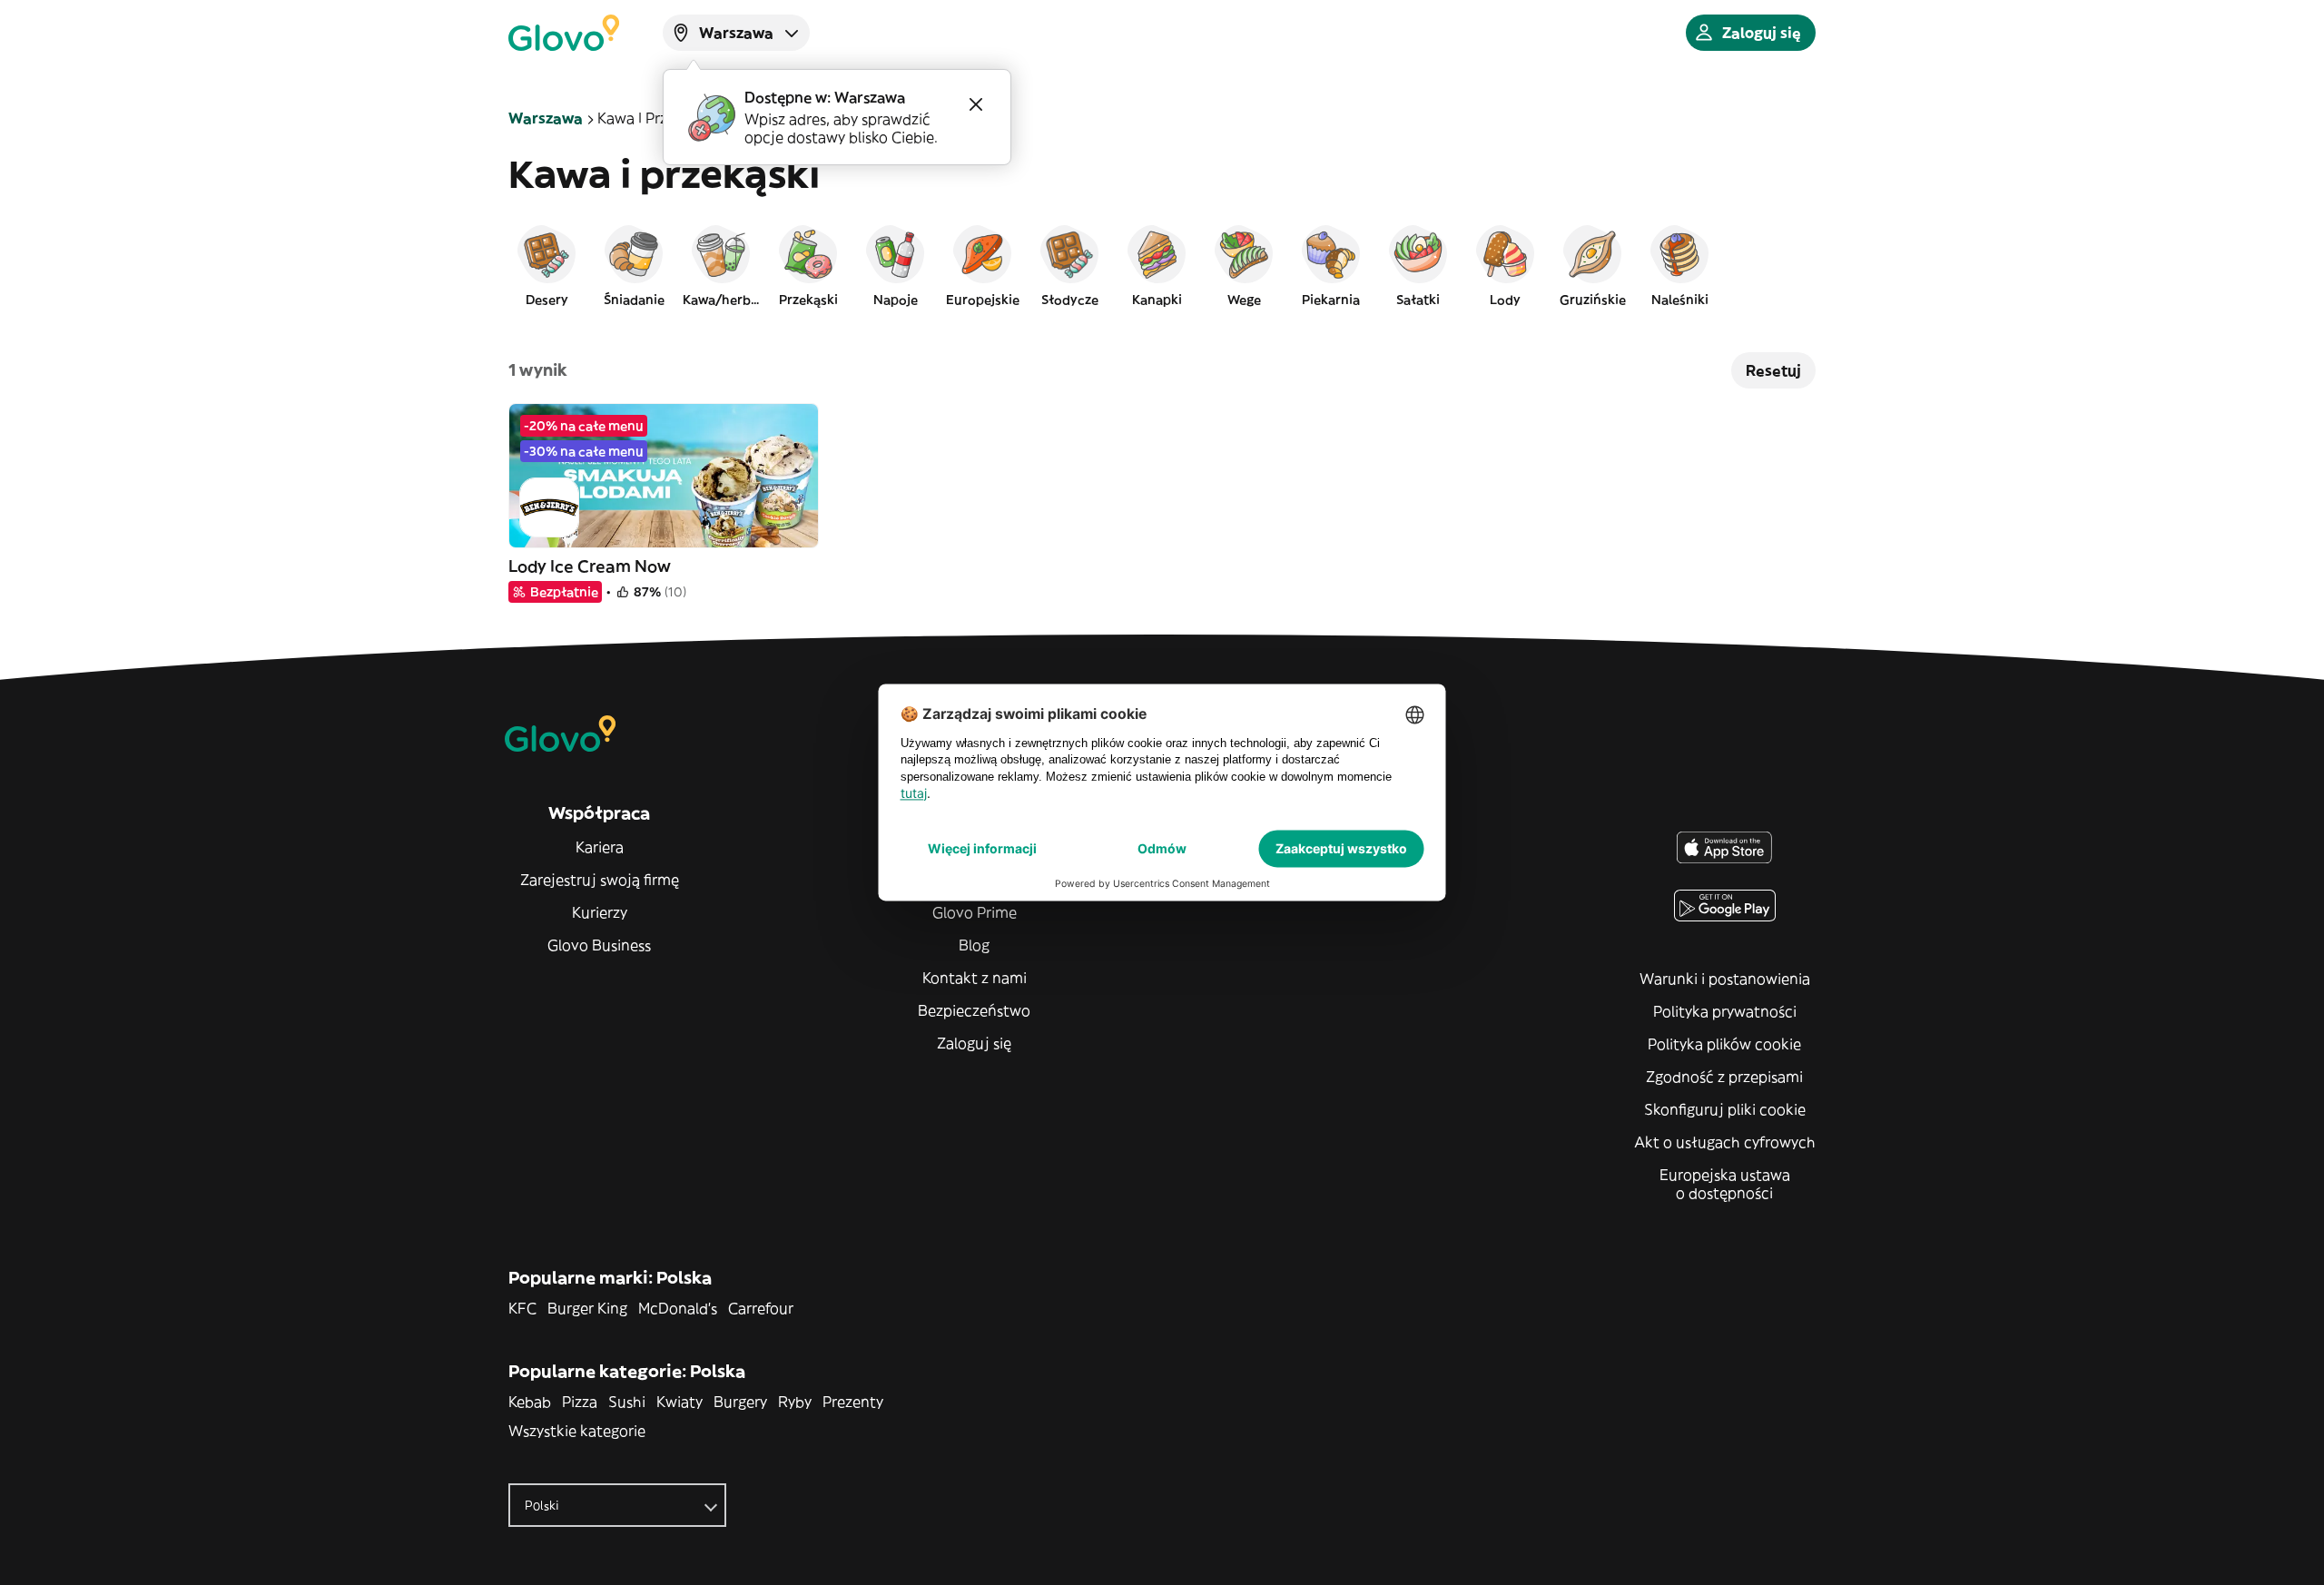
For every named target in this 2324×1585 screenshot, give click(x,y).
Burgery (740, 1402)
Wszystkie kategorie (577, 1431)
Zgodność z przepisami (1724, 1077)
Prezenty (853, 1402)
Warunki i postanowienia (1725, 979)
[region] (1162, 265)
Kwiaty (679, 1402)
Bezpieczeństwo (974, 1010)
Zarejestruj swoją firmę (600, 880)
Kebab (530, 1402)
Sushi (627, 1402)
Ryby (795, 1402)
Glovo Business (599, 945)
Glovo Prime (975, 912)
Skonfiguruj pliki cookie (1725, 1109)
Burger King (587, 1308)
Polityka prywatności (1725, 1011)
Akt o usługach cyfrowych (1725, 1142)
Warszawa (546, 118)
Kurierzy (600, 912)
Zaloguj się (974, 1043)
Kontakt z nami (975, 978)
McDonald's (678, 1308)
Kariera (600, 847)
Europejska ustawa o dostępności (1725, 1184)
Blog (974, 945)
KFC (522, 1308)
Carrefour (761, 1308)
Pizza (580, 1402)
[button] (547, 265)
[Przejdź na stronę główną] (564, 33)
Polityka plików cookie (1724, 1044)
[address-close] (976, 104)
